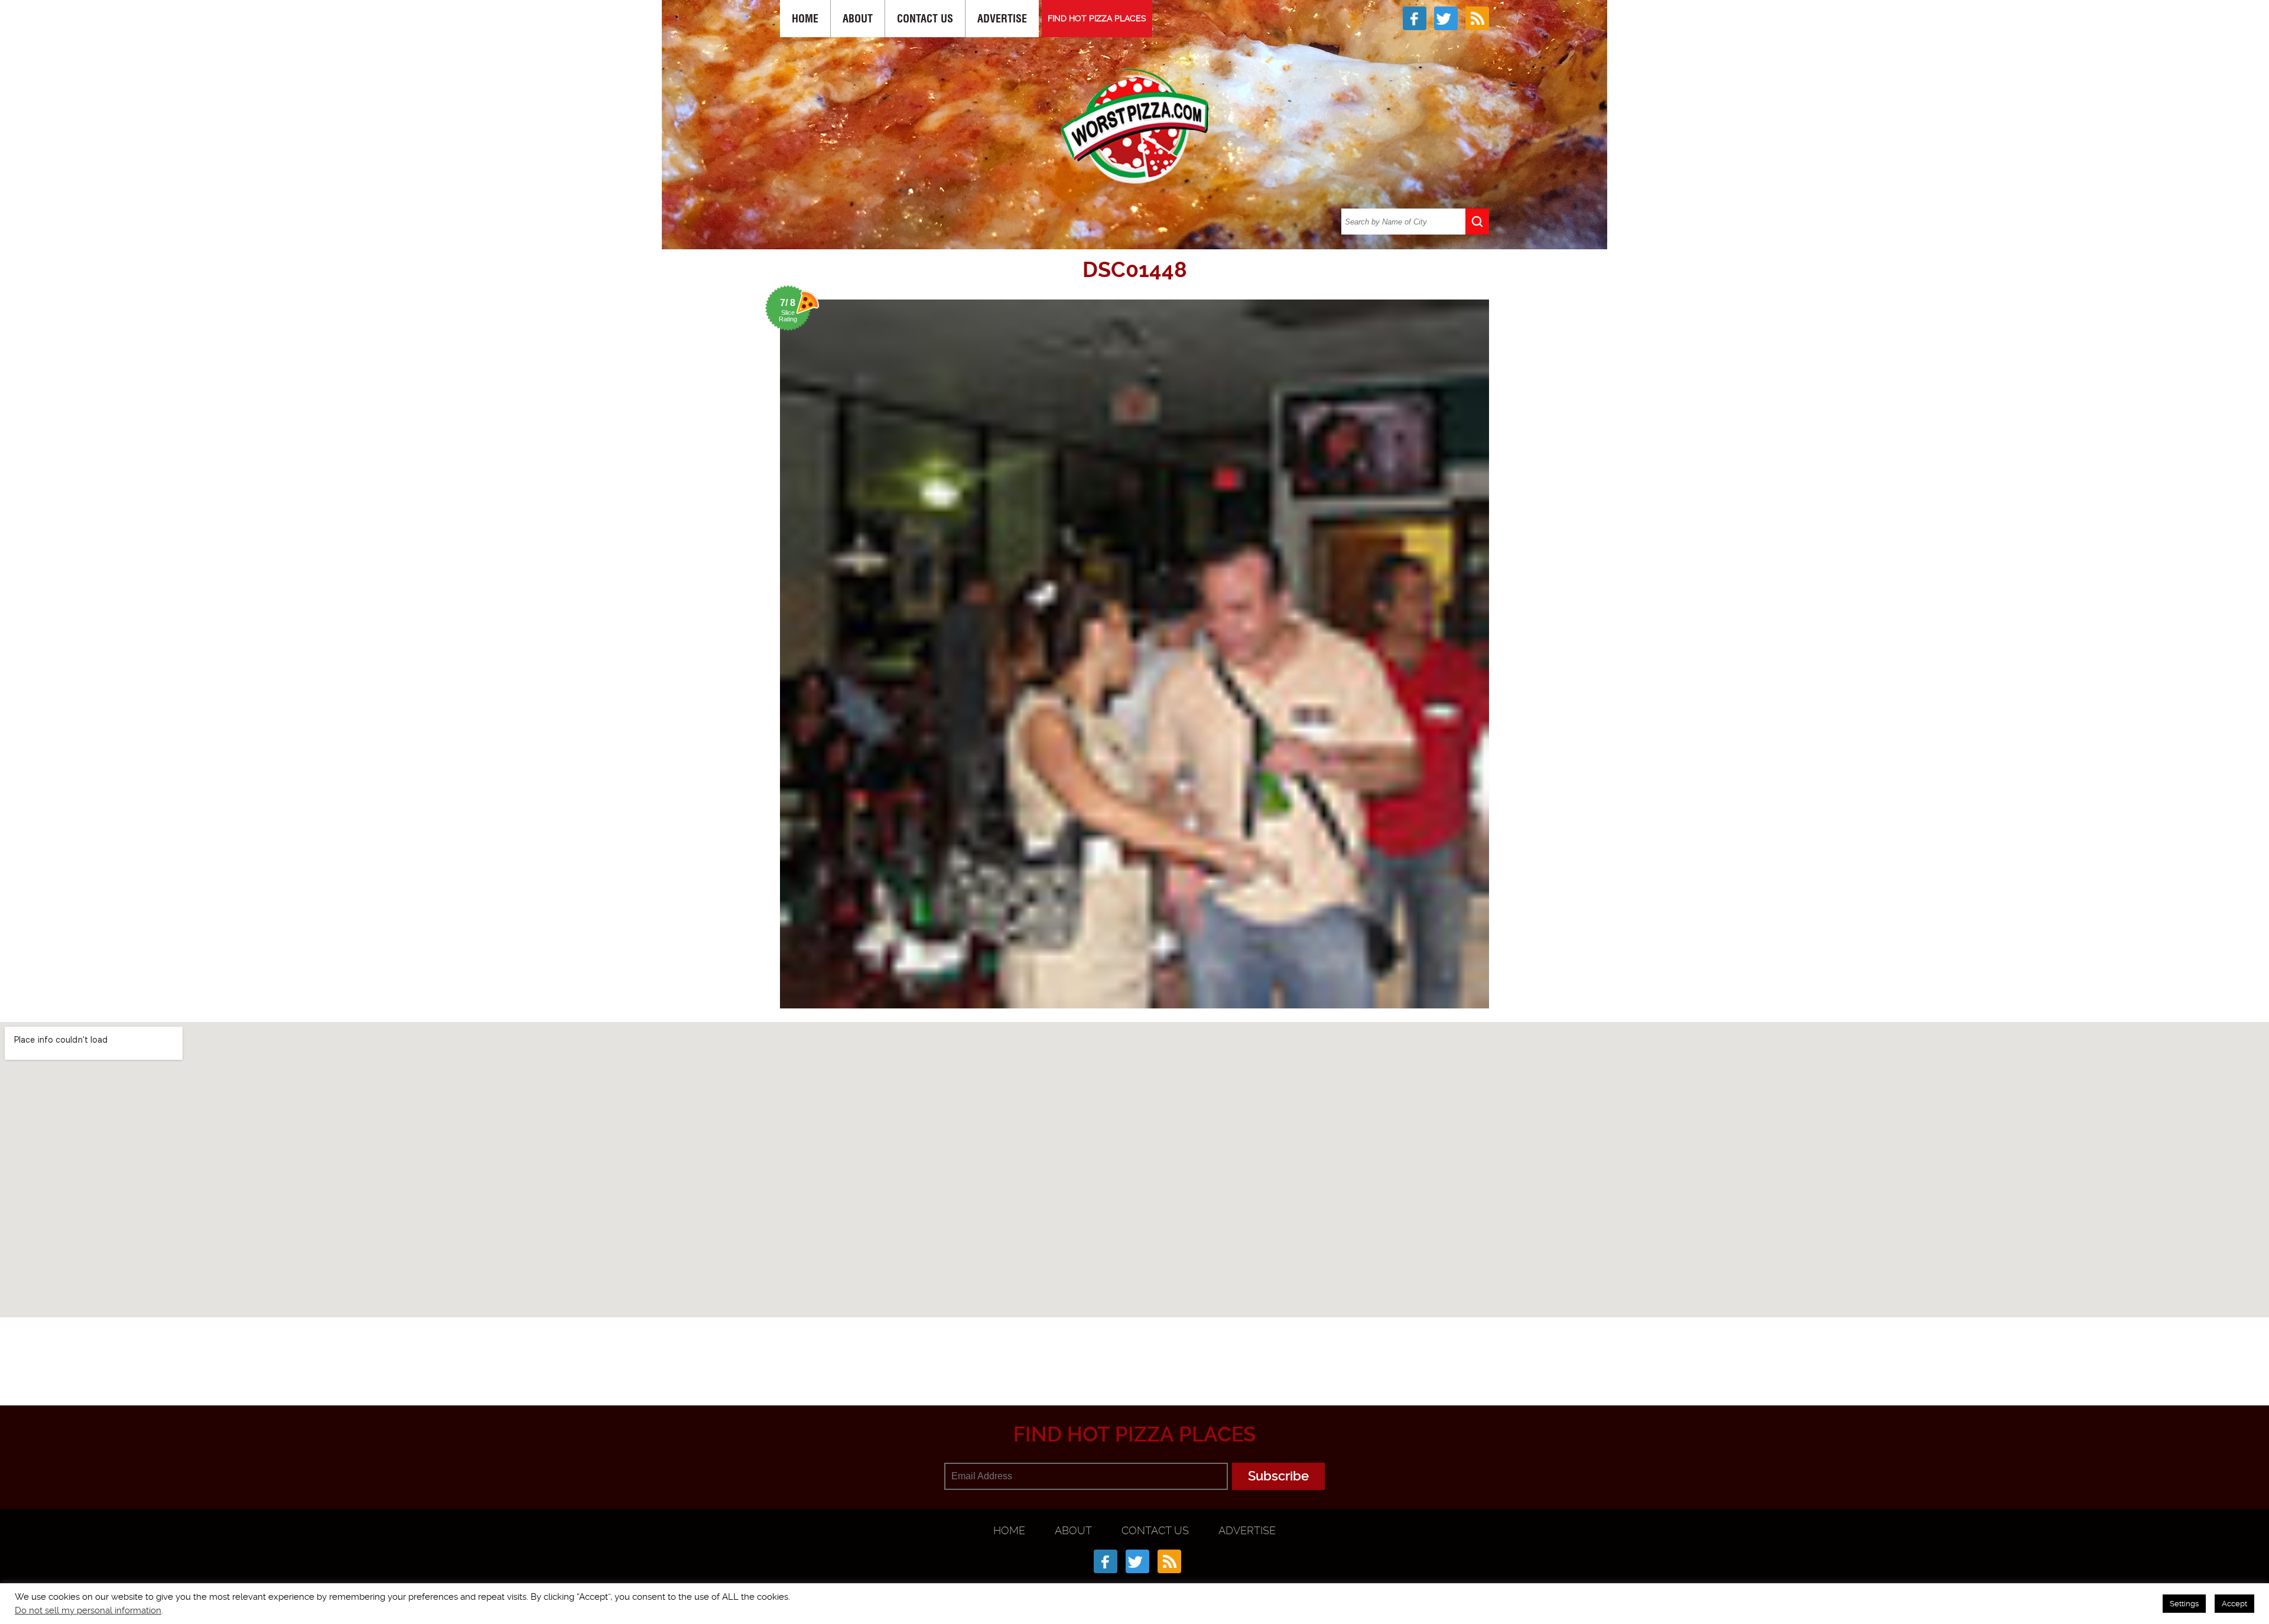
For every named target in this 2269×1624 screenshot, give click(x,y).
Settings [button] (2184, 1604)
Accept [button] (2234, 1604)
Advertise (1002, 19)
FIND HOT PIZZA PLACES (1097, 18)
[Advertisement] (1134, 1348)
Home (805, 19)
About (858, 19)
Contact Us (925, 19)
